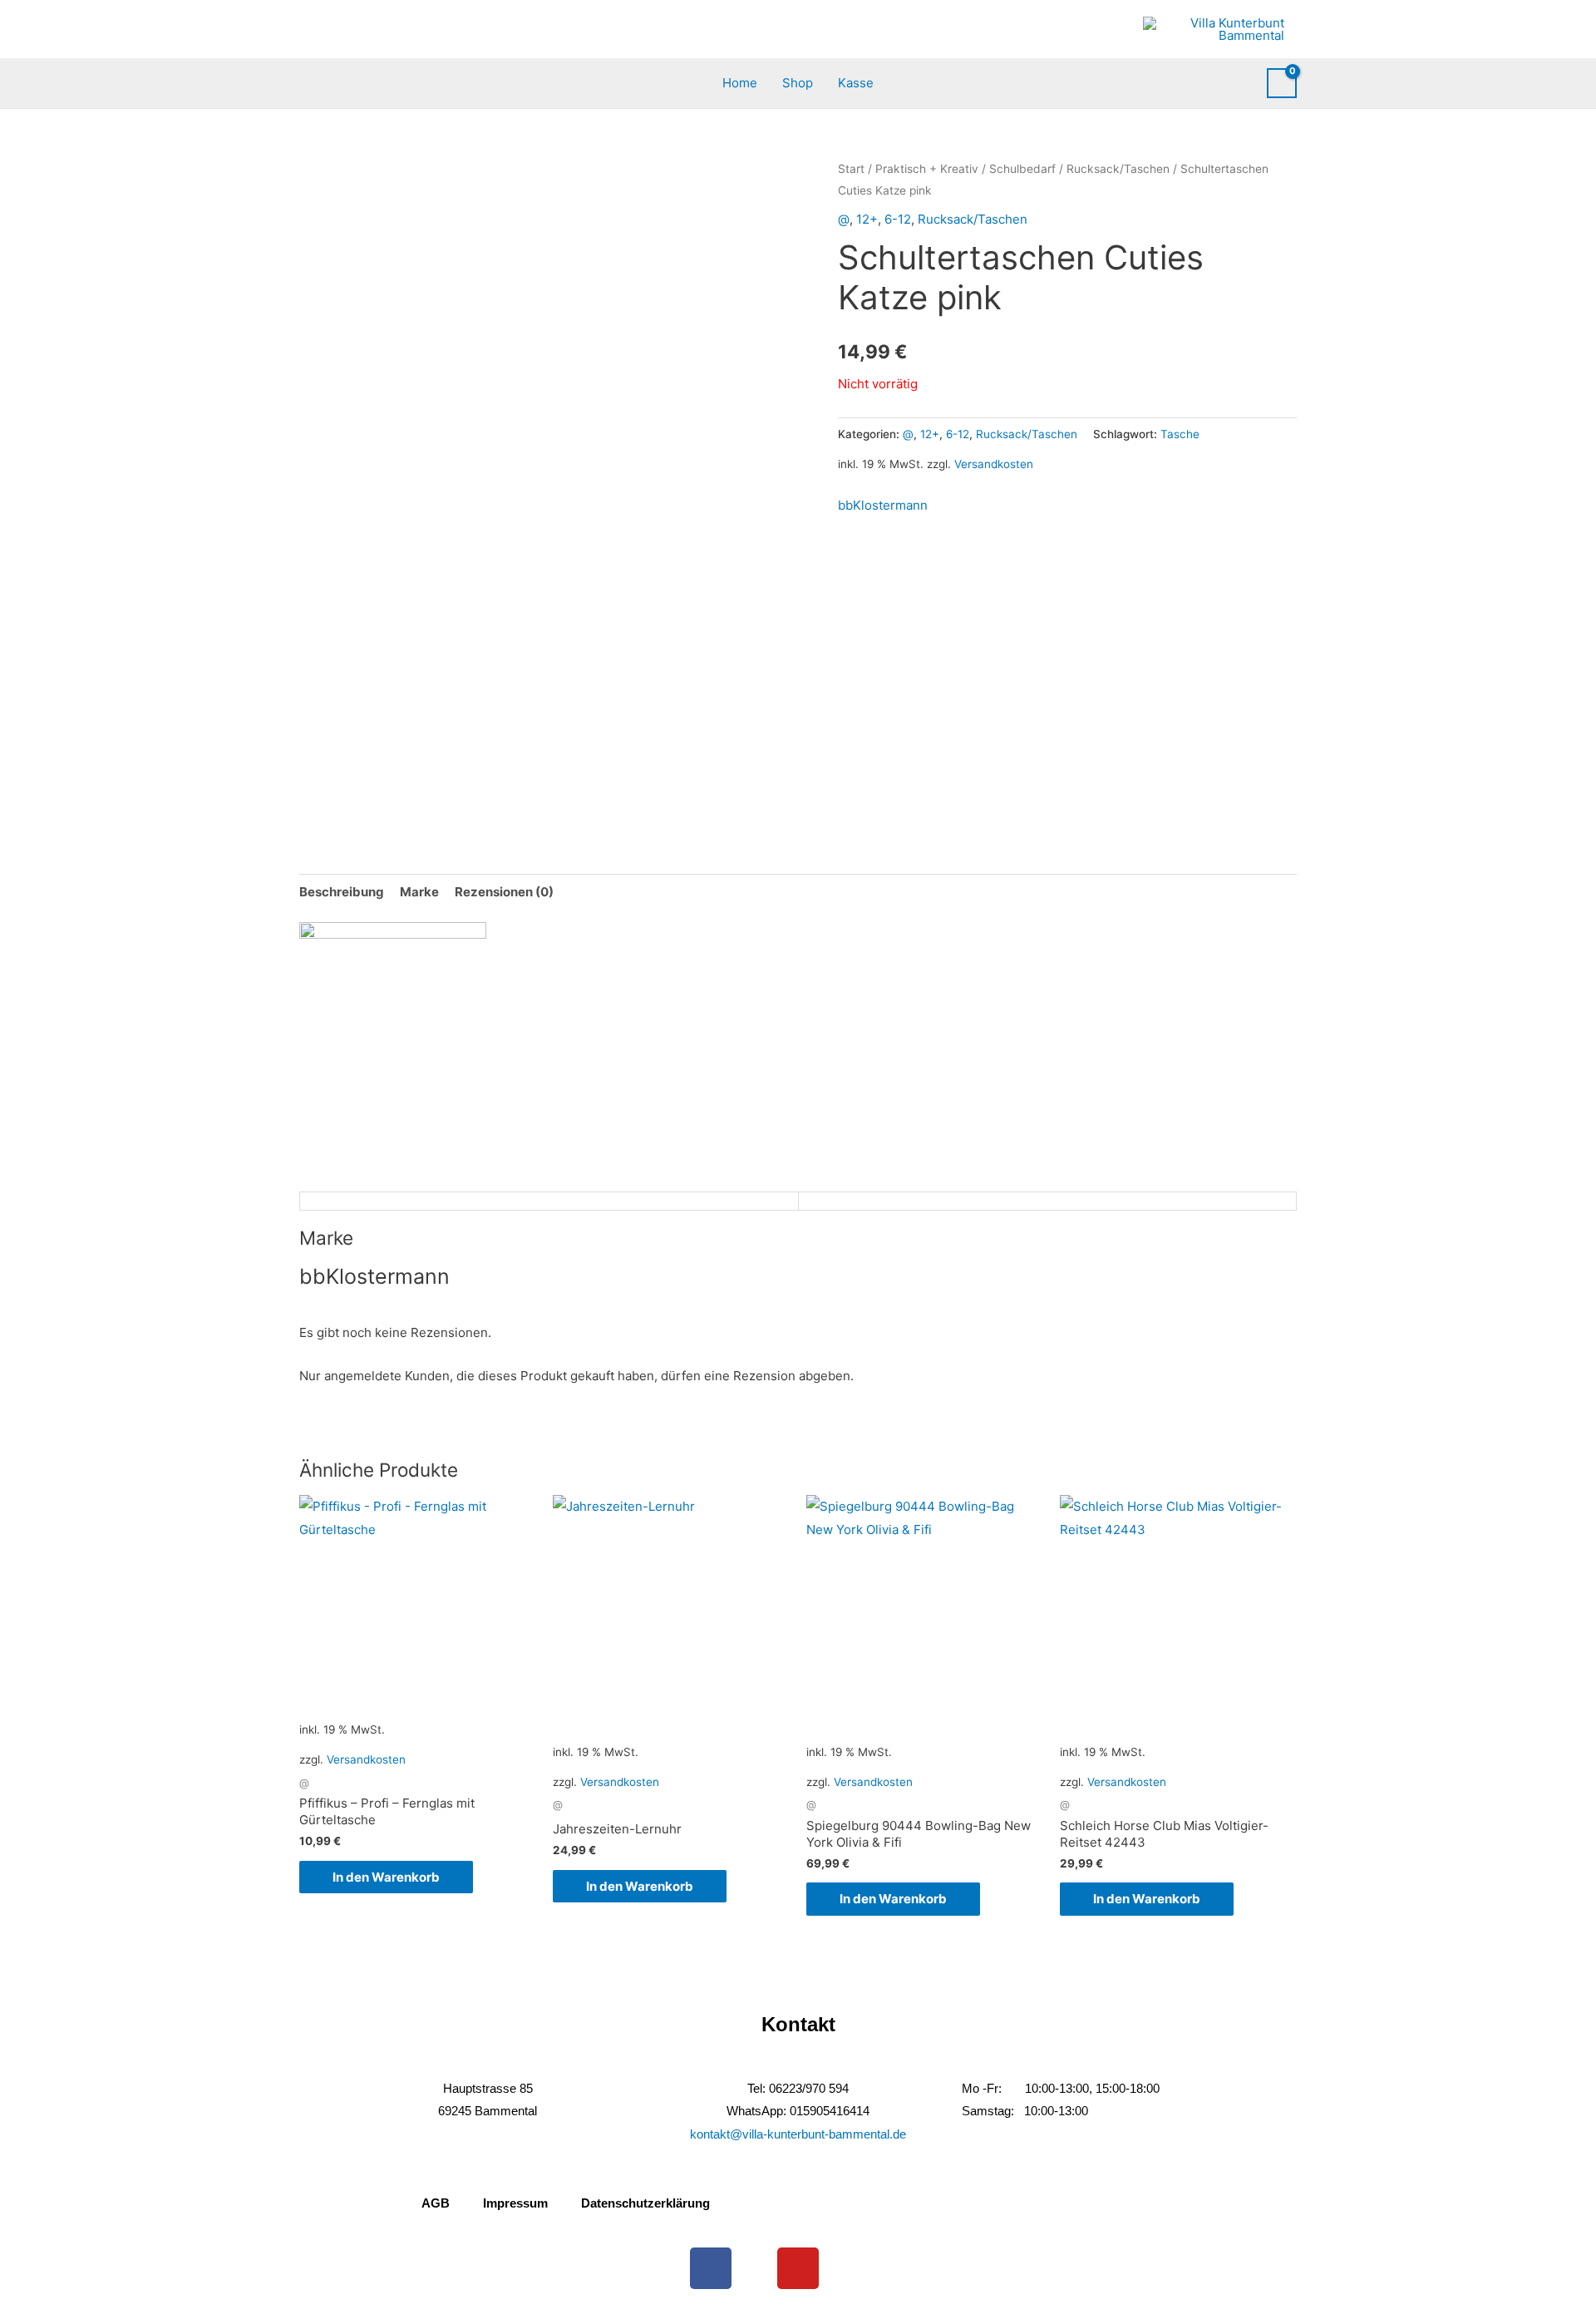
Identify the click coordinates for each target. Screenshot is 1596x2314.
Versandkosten (994, 464)
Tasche (1180, 434)
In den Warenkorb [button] (386, 1877)
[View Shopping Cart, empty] (1282, 83)
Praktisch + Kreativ (927, 169)
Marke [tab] (419, 892)
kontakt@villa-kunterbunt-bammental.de (798, 2134)
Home (740, 83)
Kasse (856, 83)
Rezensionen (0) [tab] (504, 892)
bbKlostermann (883, 505)
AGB (436, 2203)
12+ (867, 219)
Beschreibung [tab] (342, 892)
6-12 (898, 219)
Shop (798, 83)
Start (851, 169)
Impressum (515, 2203)
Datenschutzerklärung (645, 2203)
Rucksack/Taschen (1118, 169)
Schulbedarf (1022, 169)
